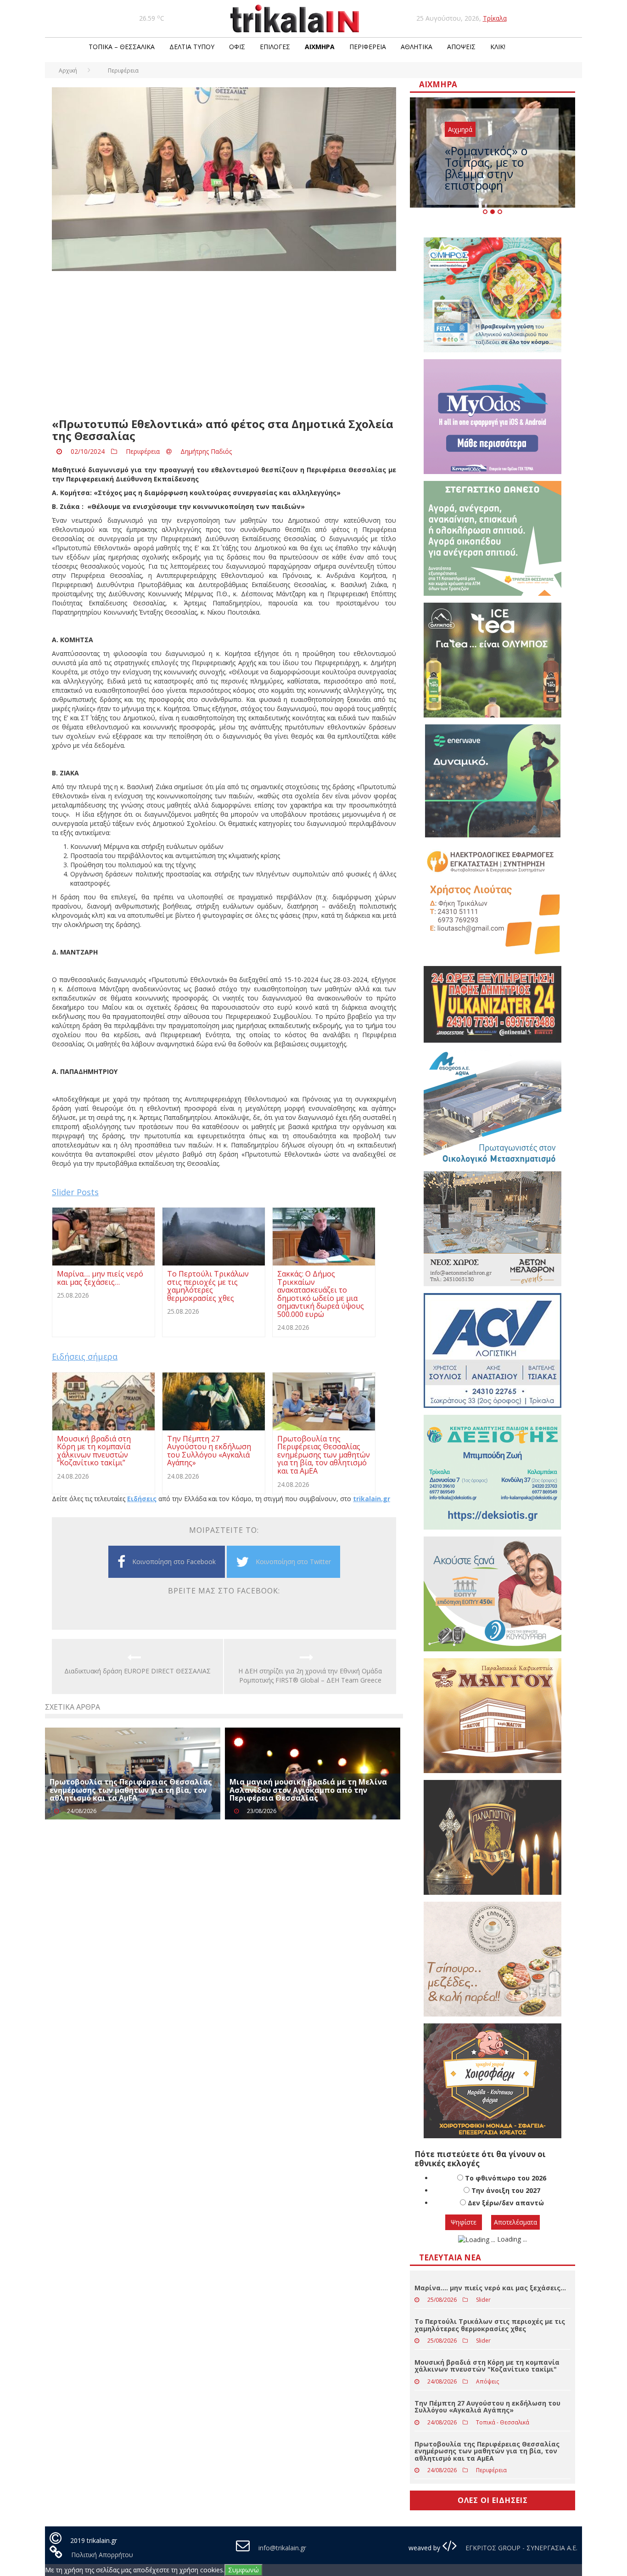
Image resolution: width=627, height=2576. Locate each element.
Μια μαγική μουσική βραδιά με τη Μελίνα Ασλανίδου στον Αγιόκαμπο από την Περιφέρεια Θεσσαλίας (308, 1790)
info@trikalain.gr (282, 2548)
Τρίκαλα (495, 18)
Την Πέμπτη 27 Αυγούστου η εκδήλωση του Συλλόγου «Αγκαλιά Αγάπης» (487, 2407)
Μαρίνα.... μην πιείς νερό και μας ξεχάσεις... (490, 2288)
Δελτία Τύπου (192, 47)
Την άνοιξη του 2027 (506, 2190)
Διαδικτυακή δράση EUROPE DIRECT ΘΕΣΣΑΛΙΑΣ (137, 1671)
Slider (483, 2300)
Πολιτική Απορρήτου (102, 2555)
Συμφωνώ (244, 2570)
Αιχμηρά (320, 47)
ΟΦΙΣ (237, 47)
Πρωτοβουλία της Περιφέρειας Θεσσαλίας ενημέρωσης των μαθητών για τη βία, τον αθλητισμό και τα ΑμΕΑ (131, 1790)
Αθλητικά (417, 47)
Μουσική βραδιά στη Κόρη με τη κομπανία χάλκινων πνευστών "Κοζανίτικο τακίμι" (487, 2366)
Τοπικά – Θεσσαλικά (122, 47)
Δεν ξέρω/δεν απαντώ (506, 2203)
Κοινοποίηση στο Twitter (293, 1562)
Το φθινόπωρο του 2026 (506, 2178)
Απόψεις (461, 47)
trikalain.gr (372, 1499)
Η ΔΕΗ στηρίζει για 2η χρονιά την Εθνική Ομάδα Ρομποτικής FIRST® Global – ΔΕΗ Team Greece (310, 1675)
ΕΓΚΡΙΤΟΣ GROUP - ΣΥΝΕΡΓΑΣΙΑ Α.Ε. (521, 2548)
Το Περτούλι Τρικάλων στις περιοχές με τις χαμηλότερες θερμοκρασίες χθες (490, 2325)
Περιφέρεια (368, 47)
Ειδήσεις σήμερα (85, 1356)
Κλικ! (498, 47)
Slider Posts (75, 1192)
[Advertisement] (224, 345)
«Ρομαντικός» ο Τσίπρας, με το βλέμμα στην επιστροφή (486, 168)
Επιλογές (275, 47)
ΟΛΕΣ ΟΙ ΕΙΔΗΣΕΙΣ (493, 2500)
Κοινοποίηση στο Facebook (174, 1562)
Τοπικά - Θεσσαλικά (503, 2422)
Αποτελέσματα (515, 2222)
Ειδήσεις (142, 1499)
